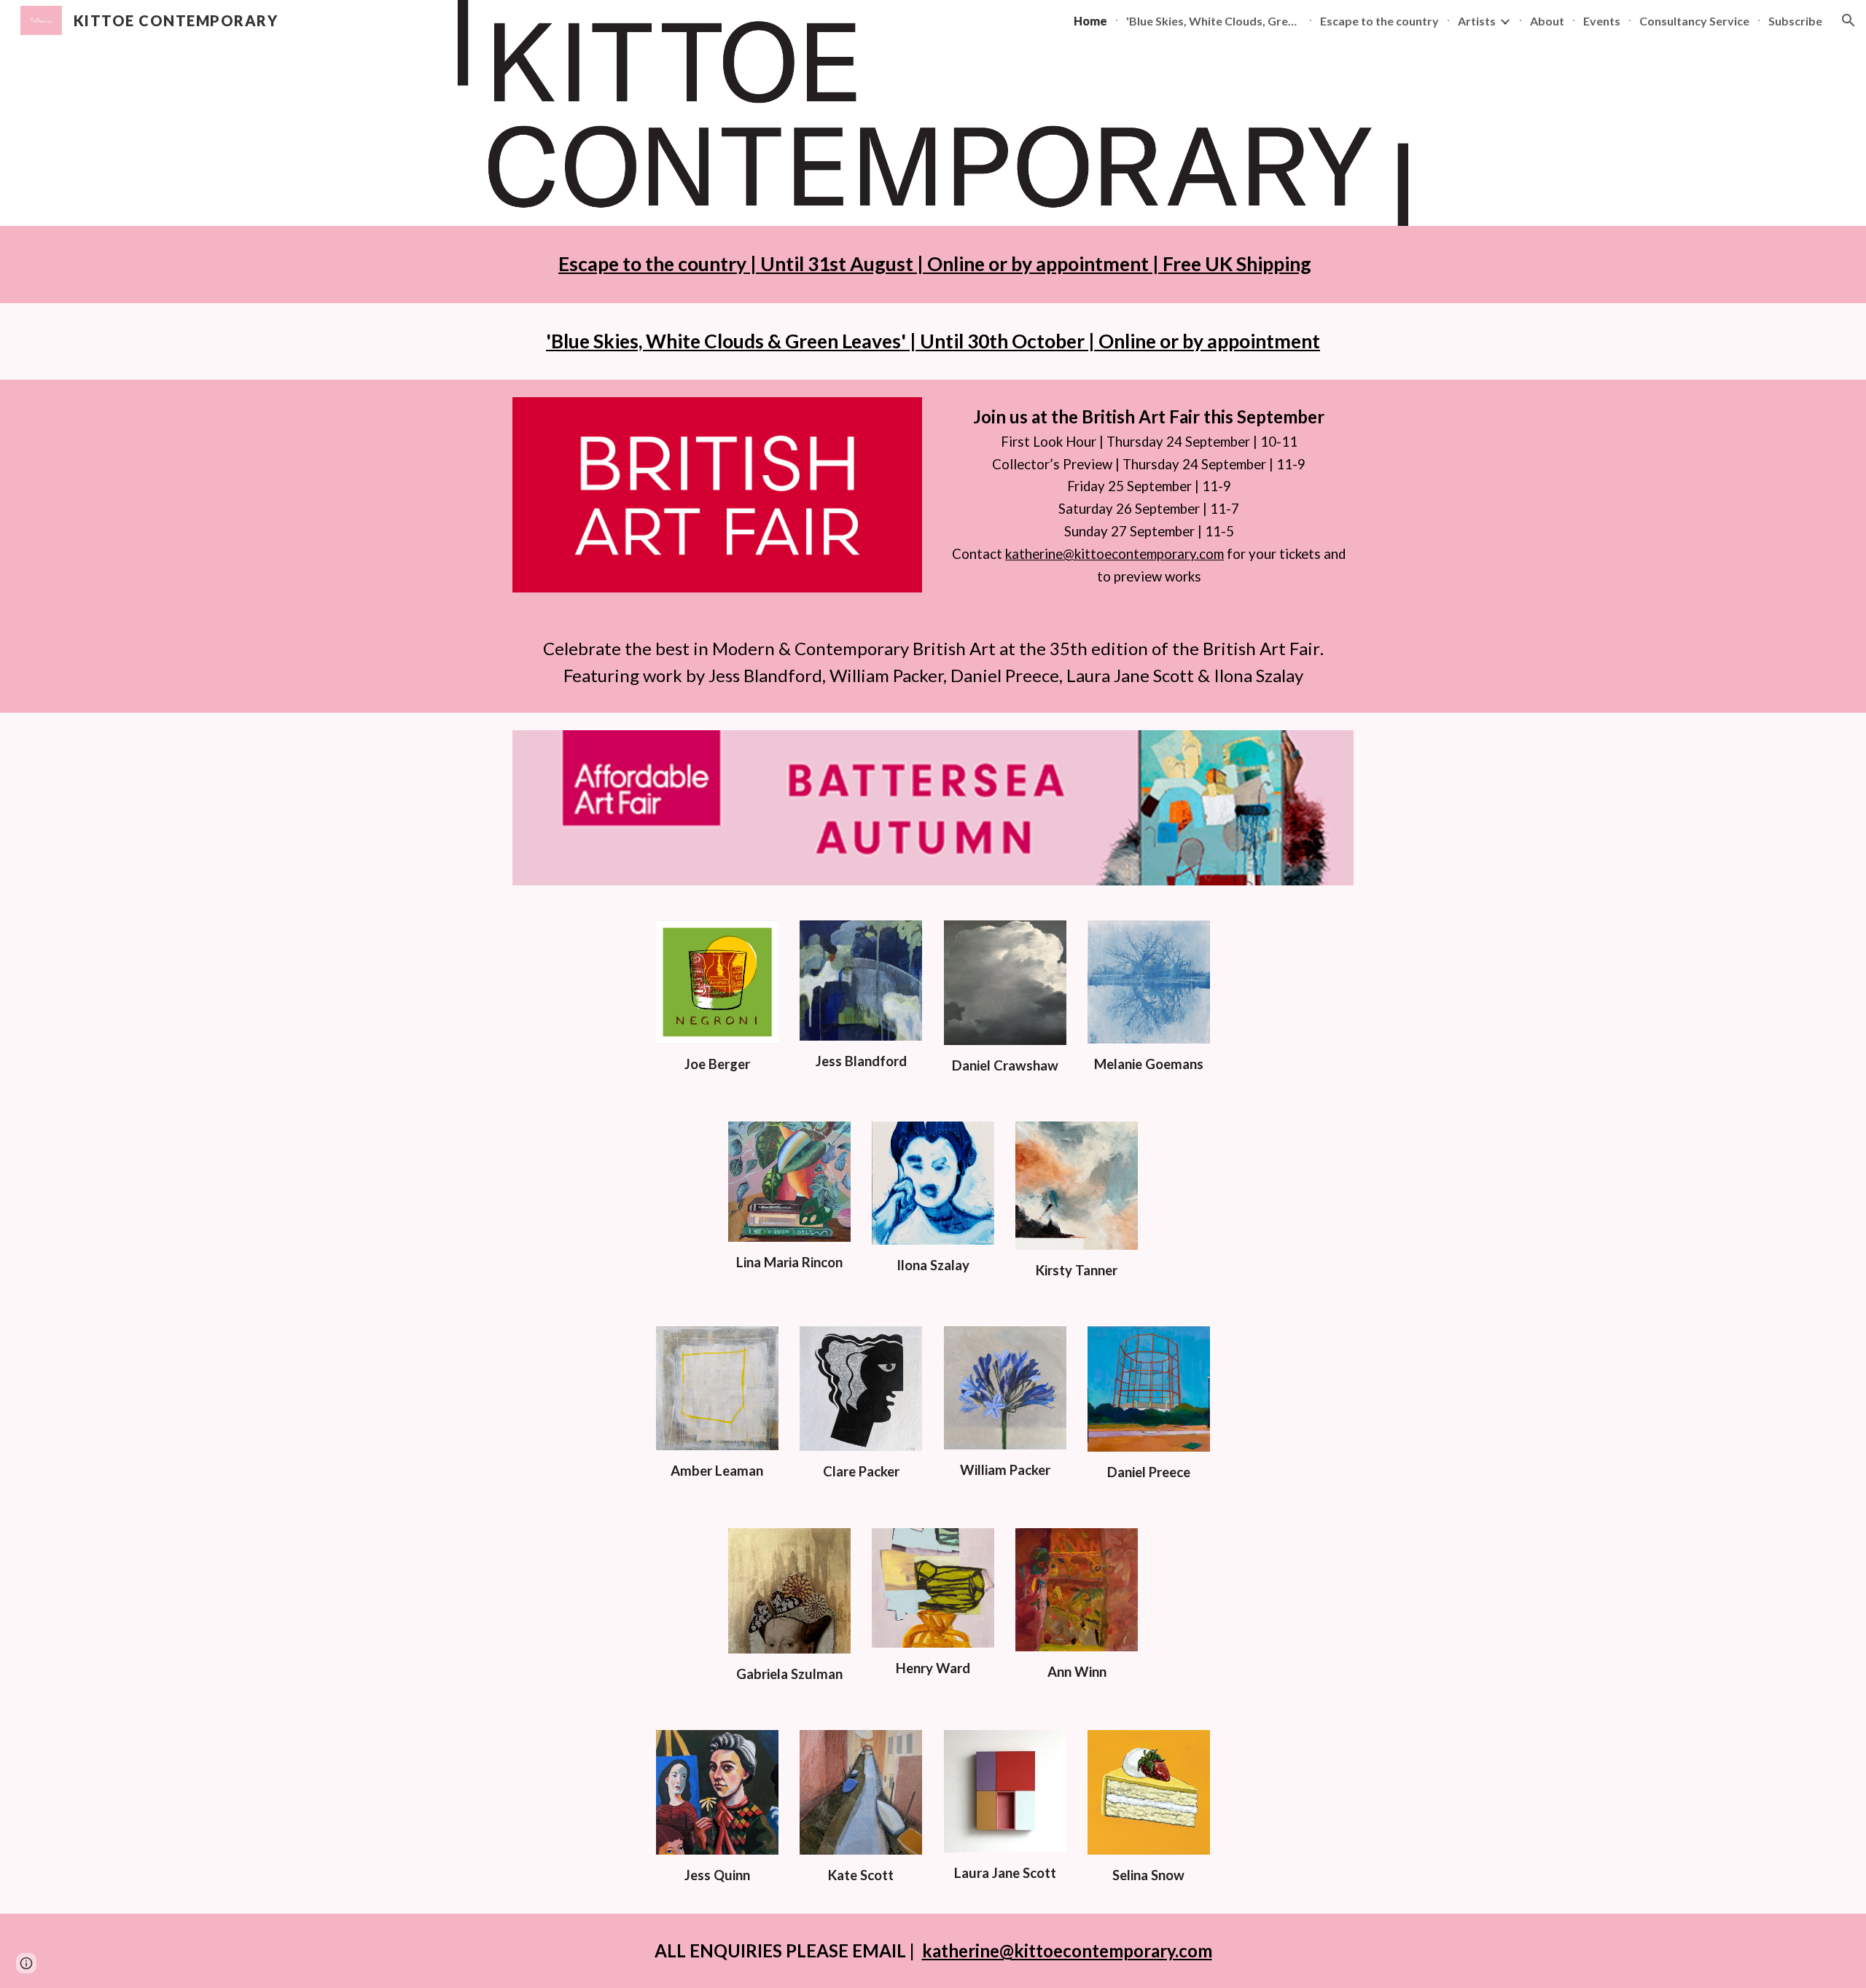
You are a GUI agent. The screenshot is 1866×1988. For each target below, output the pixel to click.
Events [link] (1602, 21)
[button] (1849, 20)
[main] (933, 265)
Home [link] (1090, 21)
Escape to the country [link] (1379, 21)
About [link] (1547, 21)
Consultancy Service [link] (1694, 21)
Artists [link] (1477, 21)
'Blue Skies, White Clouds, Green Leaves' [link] (1214, 21)
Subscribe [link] (1795, 21)
